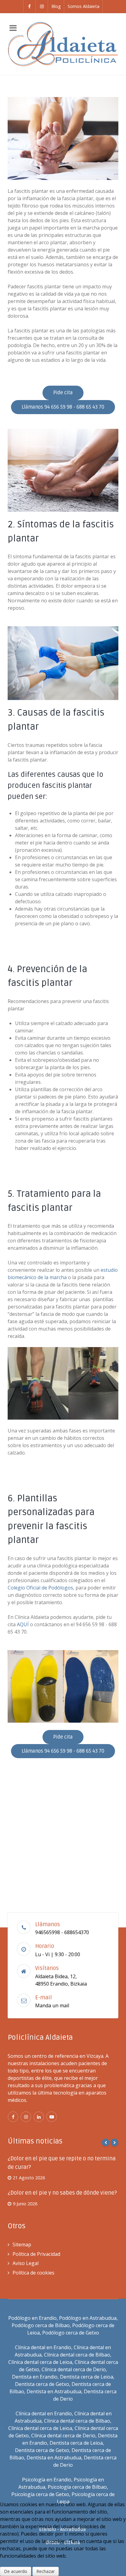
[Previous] (106, 2142)
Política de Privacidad (36, 2254)
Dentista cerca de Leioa (87, 2377)
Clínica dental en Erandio (43, 2347)
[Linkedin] (39, 2117)
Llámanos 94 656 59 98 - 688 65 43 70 (63, 407)
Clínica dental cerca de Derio (74, 2369)
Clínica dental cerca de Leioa (40, 2362)
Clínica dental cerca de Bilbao (77, 2355)
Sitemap (22, 2245)
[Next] (115, 2142)
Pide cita (63, 393)
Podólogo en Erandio (32, 2318)
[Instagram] (42, 6)
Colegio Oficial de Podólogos (40, 1588)
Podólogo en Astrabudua (88, 2318)
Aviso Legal (26, 2263)
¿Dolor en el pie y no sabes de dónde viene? (62, 2193)
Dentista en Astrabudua (54, 2391)
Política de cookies (33, 2273)
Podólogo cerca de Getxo (71, 2333)
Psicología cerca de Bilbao (77, 2487)
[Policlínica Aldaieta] (63, 44)
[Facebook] (30, 6)
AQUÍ (22, 1624)
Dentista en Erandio (35, 2377)
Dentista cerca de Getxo (42, 2384)
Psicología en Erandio (47, 2480)
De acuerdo (16, 2571)
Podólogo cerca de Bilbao (41, 2325)
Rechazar (46, 2571)
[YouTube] (52, 2117)
